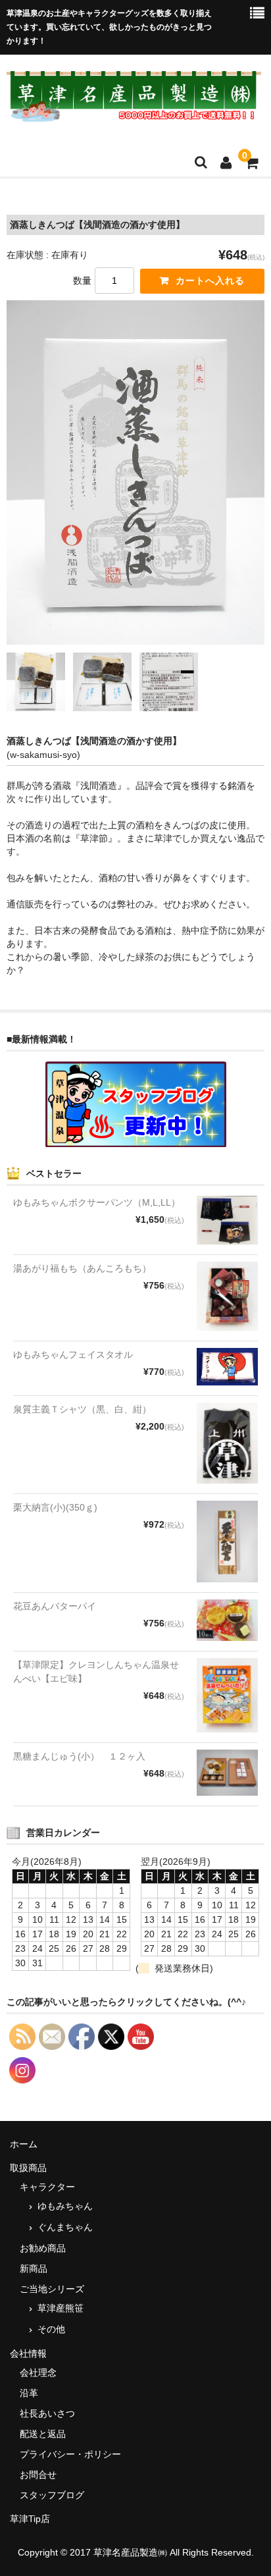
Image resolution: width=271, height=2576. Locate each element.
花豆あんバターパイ (55, 1606)
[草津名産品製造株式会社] (134, 114)
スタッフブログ (52, 2495)
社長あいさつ (47, 2413)
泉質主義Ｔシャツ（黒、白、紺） (82, 1409)
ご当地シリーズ (52, 2289)
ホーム (24, 2144)
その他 (51, 2329)
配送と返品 (43, 2434)
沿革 (29, 2393)
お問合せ (38, 2475)
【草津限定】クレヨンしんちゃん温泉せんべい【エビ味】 (96, 1672)
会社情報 (28, 2353)
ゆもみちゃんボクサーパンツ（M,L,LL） (97, 1202)
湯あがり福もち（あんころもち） (82, 1268)
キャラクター (47, 2187)
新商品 (34, 2268)
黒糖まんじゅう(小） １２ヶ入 (79, 1756)
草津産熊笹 (61, 2308)
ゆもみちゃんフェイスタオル (73, 1355)
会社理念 (38, 2373)
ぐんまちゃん (65, 2227)
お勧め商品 (43, 2248)
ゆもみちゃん (65, 2206)
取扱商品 (28, 2168)
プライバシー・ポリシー (70, 2454)
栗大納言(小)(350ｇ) (55, 1507)
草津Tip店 (30, 2519)
